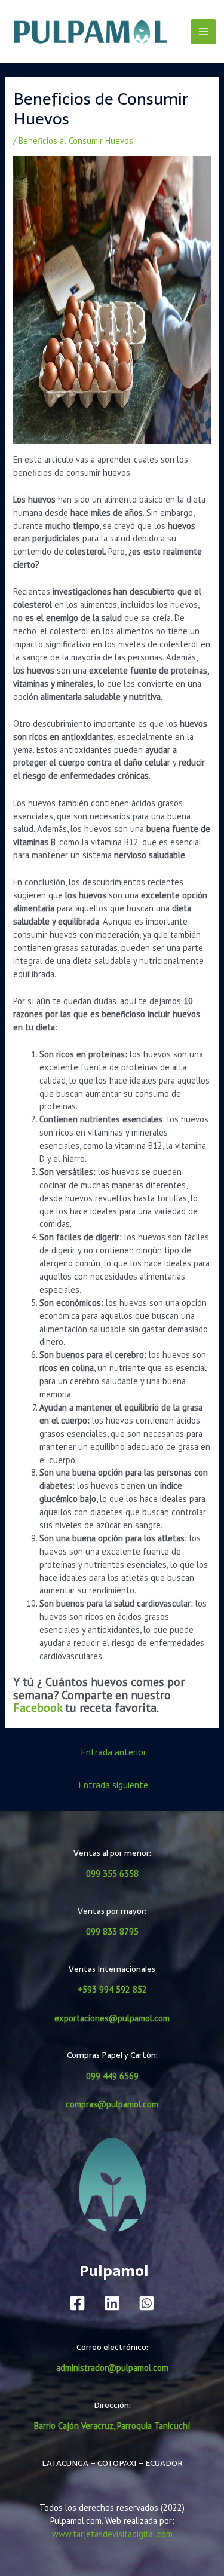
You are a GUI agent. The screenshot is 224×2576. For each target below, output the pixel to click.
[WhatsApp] (147, 2303)
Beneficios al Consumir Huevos (76, 141)
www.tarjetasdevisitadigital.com (112, 2534)
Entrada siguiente (113, 1785)
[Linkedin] (112, 2303)
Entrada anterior (113, 1752)
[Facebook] (77, 2303)
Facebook (38, 1708)
